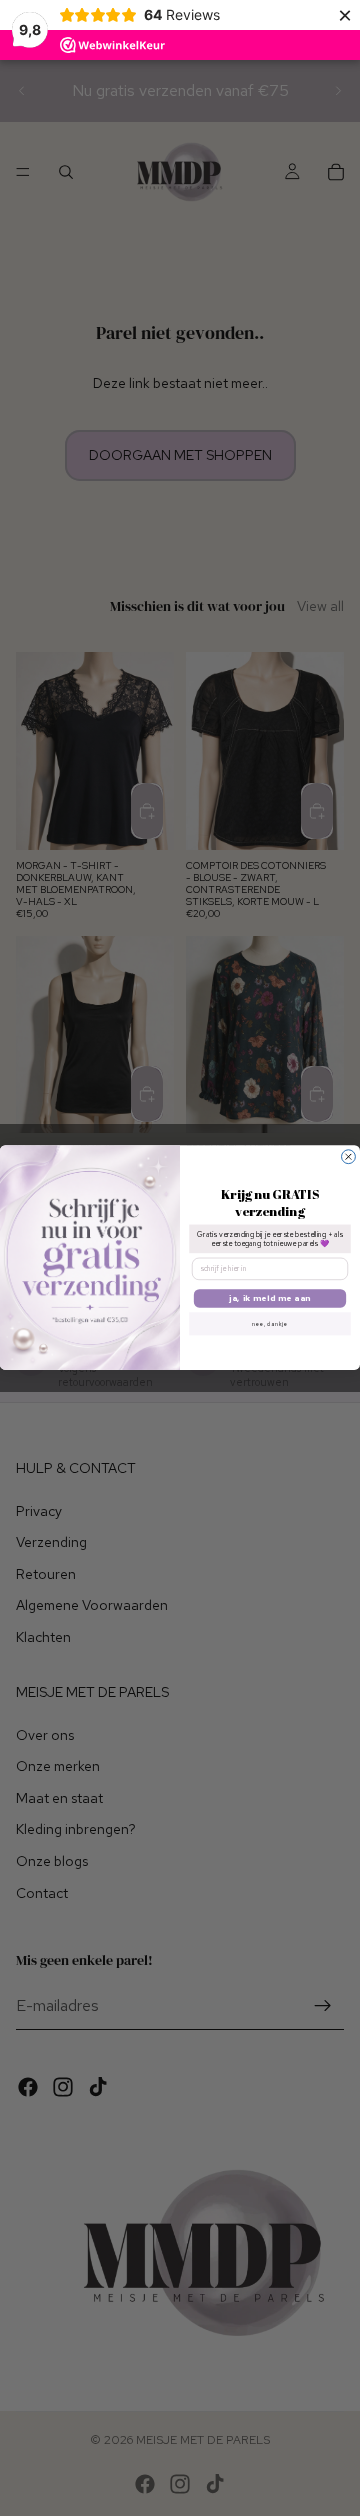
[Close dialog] (349, 1157)
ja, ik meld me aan (270, 1298)
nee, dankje (269, 1323)
